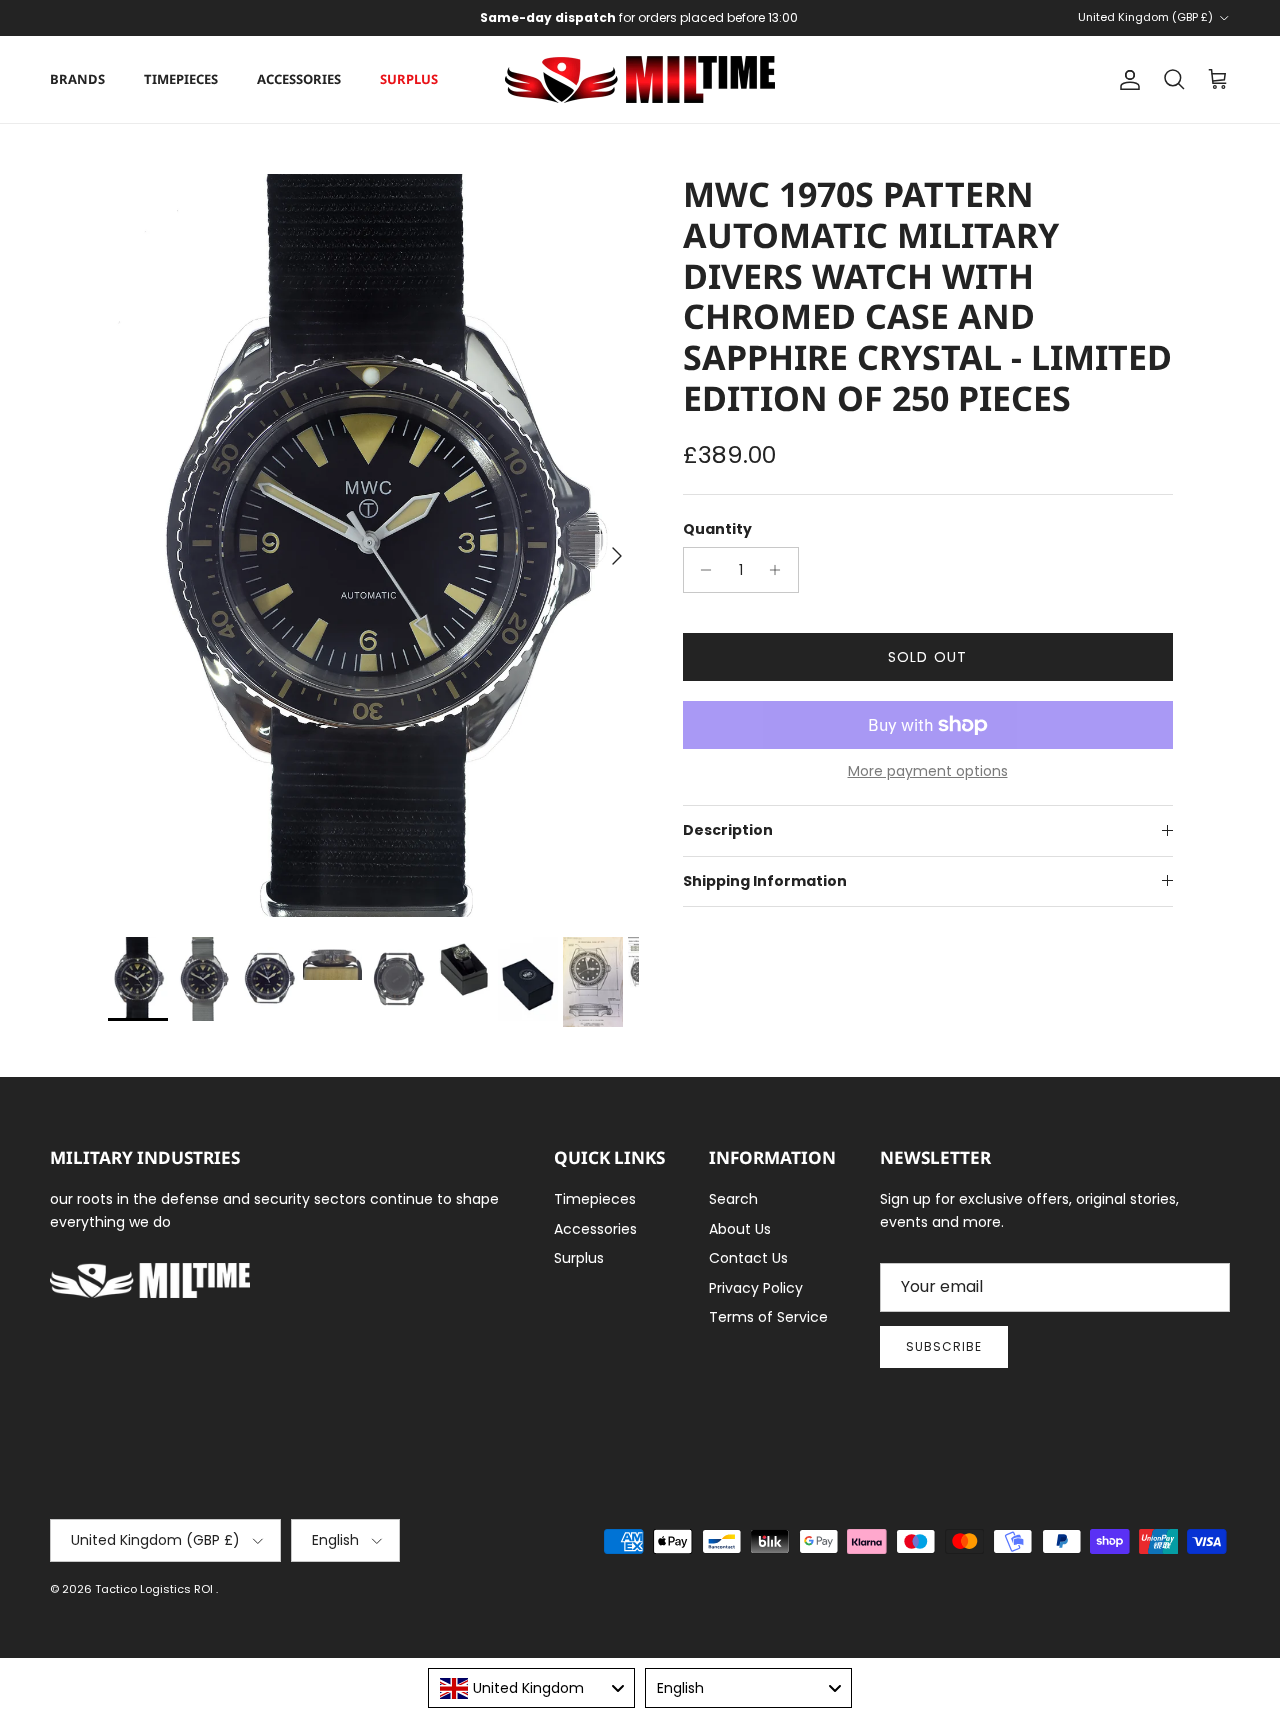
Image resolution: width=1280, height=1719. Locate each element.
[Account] (1126, 80)
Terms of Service (768, 1317)
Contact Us (748, 1258)
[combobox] (531, 1688)
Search (733, 1199)
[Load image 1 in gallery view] (373, 545)
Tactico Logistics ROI (155, 1589)
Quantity (717, 529)
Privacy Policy (756, 1288)
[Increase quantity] (780, 570)
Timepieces (181, 79)
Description (728, 830)
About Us (740, 1229)
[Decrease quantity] (701, 570)
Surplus (409, 79)
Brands (77, 79)
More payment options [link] (928, 771)
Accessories (299, 79)
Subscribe (944, 1346)
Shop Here (771, 25)
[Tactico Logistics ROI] (640, 79)
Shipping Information (765, 881)
